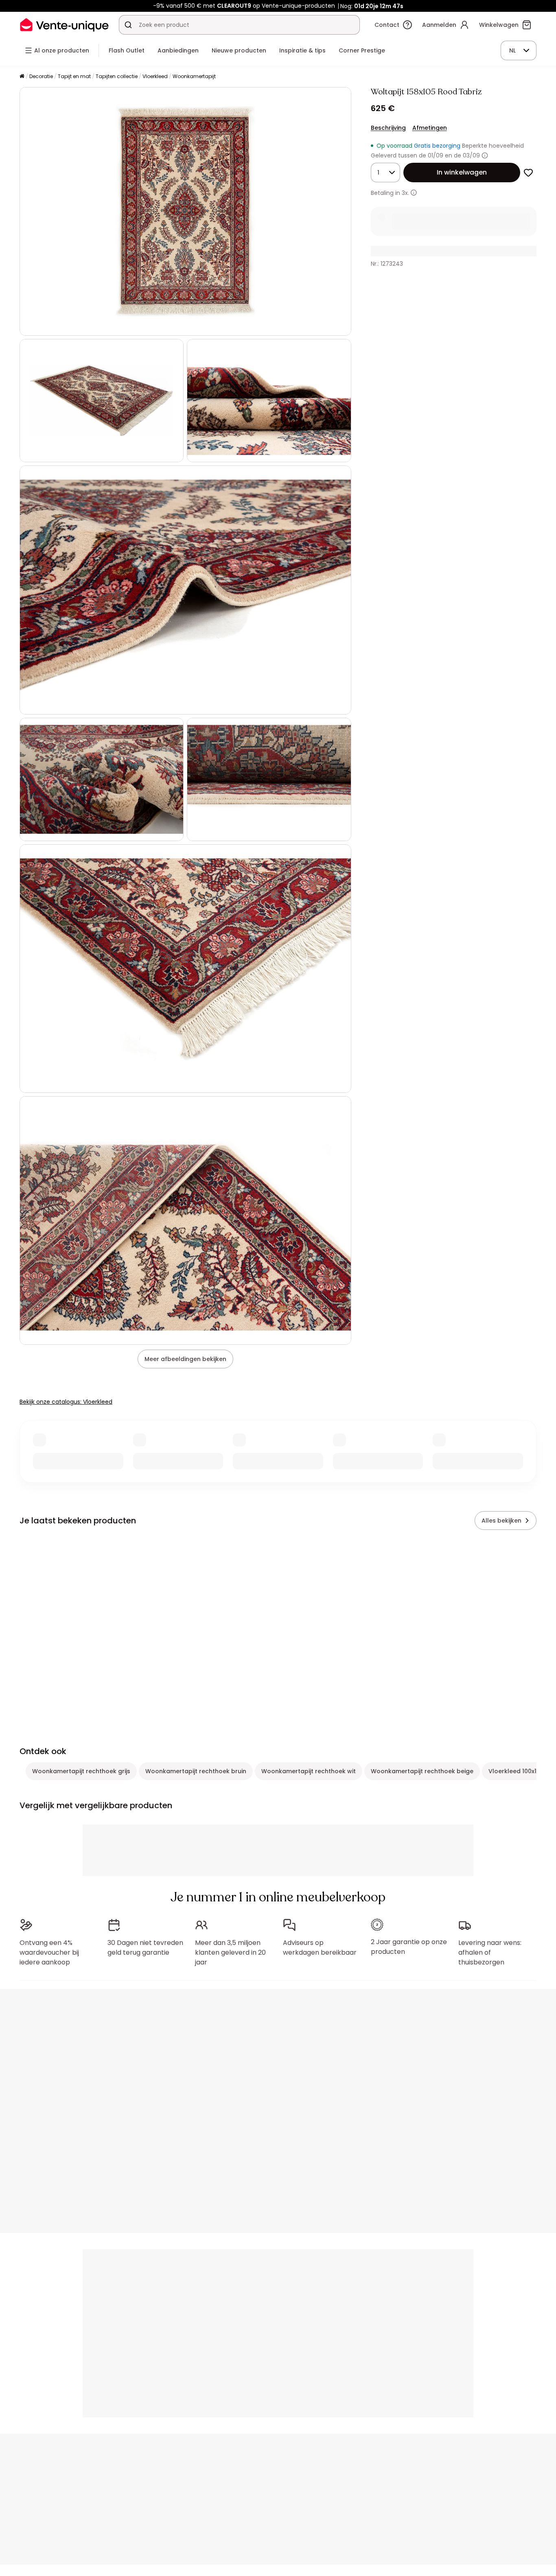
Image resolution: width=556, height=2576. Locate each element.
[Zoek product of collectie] (128, 25)
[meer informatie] (414, 193)
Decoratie (41, 76)
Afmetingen (430, 128)
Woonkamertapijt (194, 76)
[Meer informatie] (485, 155)
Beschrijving (388, 128)
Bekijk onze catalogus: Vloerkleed (66, 1402)
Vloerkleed (155, 76)
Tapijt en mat (74, 76)
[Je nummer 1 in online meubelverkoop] (64, 25)
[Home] (22, 77)
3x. (405, 193)
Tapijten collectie (117, 76)
